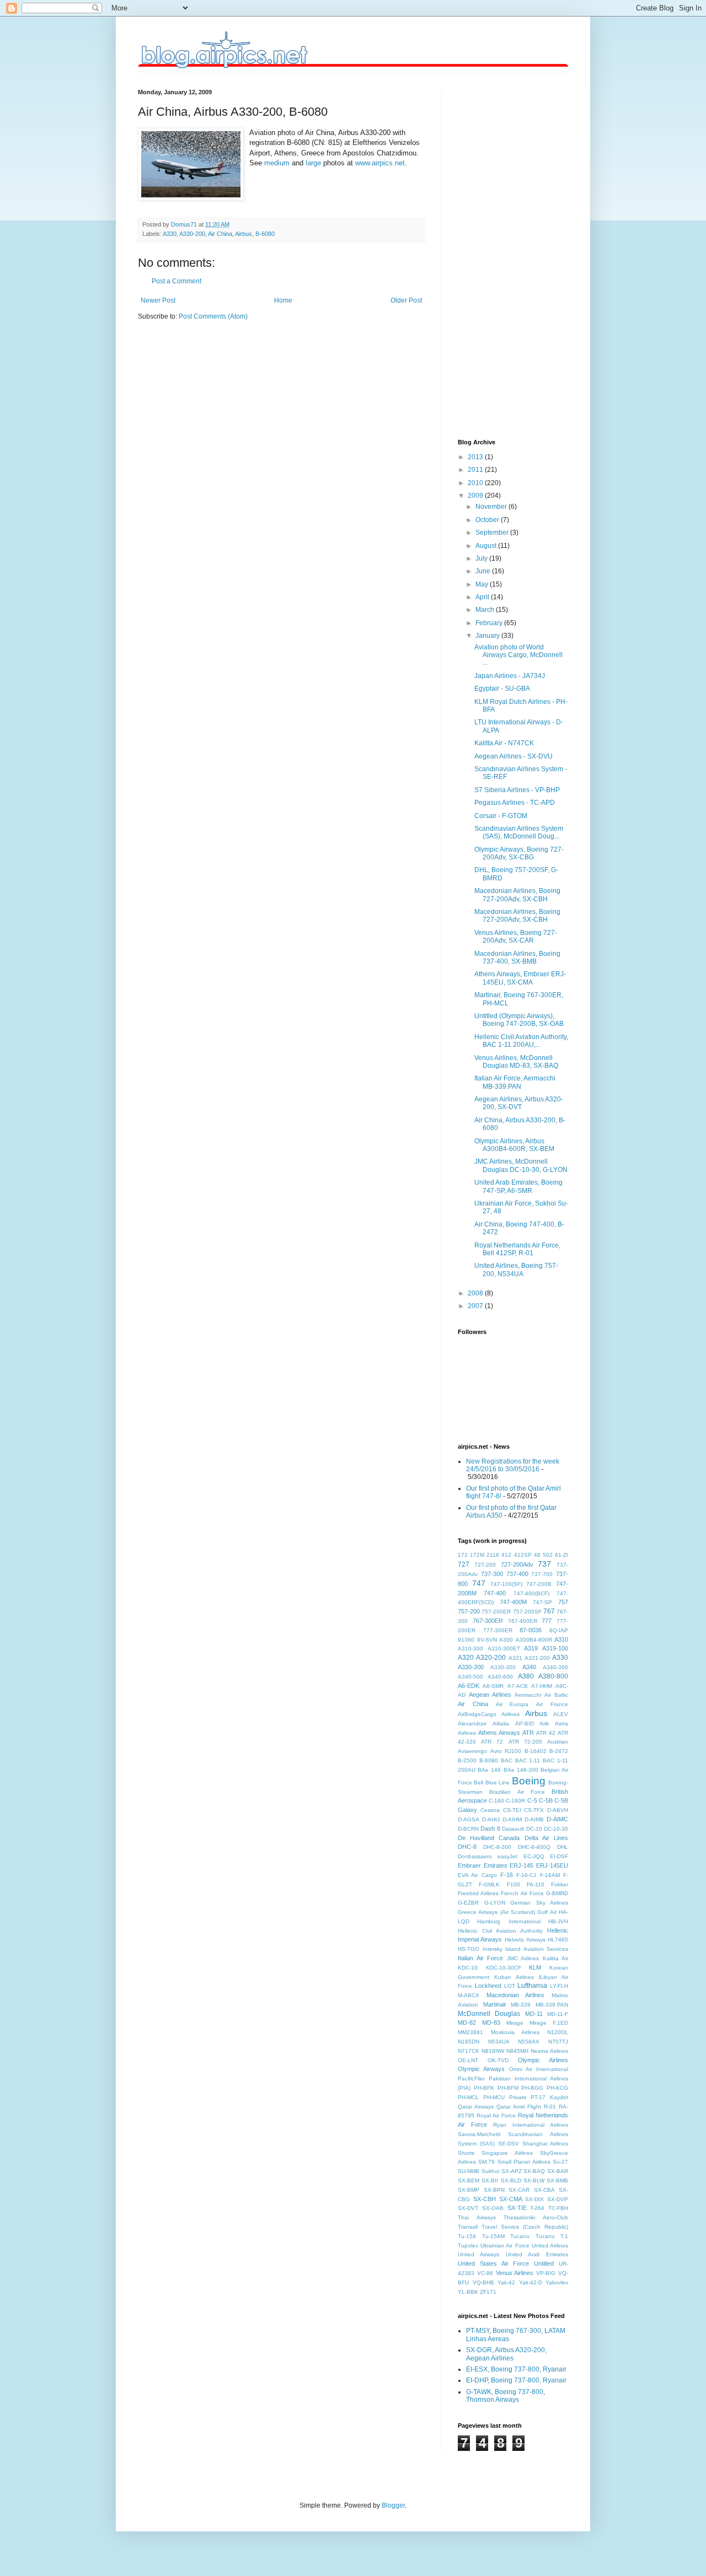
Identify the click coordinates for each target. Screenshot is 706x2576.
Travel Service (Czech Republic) (525, 2227)
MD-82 (467, 2023)
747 (479, 1583)
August (487, 546)
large (313, 163)
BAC (507, 1760)
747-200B (539, 1584)
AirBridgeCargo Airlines (489, 1714)
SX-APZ (512, 2171)
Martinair (495, 2004)
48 (537, 1555)
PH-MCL (468, 2097)
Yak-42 (506, 2282)
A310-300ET (504, 1649)
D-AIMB (534, 1819)
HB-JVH (558, 1921)
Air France (552, 1704)
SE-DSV (509, 2144)
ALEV (561, 1714)
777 (547, 1621)
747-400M (513, 1602)
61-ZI (561, 1555)
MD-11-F (558, 2014)
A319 (531, 1648)
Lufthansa (532, 1986)
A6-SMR (493, 1686)
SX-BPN (494, 2190)
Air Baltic (556, 1695)
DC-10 (534, 1829)
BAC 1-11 (528, 1760)
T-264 (537, 2208)
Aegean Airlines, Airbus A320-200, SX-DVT (519, 1103)
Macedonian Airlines (516, 1995)
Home (283, 300)
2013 (476, 457)
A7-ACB (518, 1686)
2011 (476, 470)
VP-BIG (546, 2273)
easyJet (507, 1856)
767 (549, 1611)
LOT (510, 1986)
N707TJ (558, 2042)
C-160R (515, 1801)
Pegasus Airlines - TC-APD (515, 803)
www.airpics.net (380, 163)
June (484, 571)
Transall (468, 2227)
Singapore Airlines (507, 2153)
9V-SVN (487, 1640)
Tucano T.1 (552, 2236)
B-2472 (559, 1751)
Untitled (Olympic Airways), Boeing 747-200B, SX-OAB (519, 1020)
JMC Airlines (523, 1958)
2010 (476, 483)
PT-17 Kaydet (549, 2097)
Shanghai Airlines (545, 2144)
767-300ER (488, 1621)
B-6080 (265, 234)
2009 (476, 496)
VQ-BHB (483, 2282)
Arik (544, 1723)
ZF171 (488, 2292)
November (492, 507)
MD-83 (491, 2023)
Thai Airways (477, 2217)
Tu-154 (467, 2236)
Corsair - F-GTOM (501, 816)
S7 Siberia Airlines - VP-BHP (517, 790)
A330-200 (192, 234)
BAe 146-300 (521, 1770)
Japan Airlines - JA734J (510, 676)
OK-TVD (498, 2060)
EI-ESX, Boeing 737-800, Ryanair (516, 2369)
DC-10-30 (556, 1829)
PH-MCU (494, 2097)
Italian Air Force (480, 1958)
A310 (561, 1639)
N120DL (558, 2032)
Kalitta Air (556, 1958)
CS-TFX (534, 1810)
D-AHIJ (491, 1819)
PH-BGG (532, 2088)
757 (563, 1602)
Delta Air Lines (546, 1838)
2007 (476, 1306)
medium (277, 163)
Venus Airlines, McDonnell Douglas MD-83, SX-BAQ (516, 1062)
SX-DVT (468, 2208)
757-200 (469, 1611)
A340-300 (555, 1667)
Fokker (560, 1884)
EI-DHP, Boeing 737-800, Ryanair (516, 2380)
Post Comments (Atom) (213, 316)
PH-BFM (508, 2088)
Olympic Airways (481, 2069)
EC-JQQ (534, 1856)
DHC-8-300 (497, 1847)
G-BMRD (557, 1893)
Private (518, 2097)
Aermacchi (528, 1695)
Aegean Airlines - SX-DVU (514, 756)
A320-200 (491, 1658)
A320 (466, 1658)
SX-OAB (493, 2208)
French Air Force (522, 1893)
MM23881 (470, 2032)
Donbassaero (475, 1856)
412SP (523, 1555)
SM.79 (486, 2162)
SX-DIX (534, 2199)
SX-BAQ (534, 2171)
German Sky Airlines (539, 1903)
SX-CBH (485, 2199)
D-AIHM (512, 1819)
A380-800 (553, 1676)
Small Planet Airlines (524, 2162)
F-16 (507, 1875)
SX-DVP (558, 2199)
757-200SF (527, 1612)
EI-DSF (559, 1856)
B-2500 (467, 1760)
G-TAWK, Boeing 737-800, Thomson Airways (506, 2396)
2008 (476, 1293)
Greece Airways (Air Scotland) (496, 1912)
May (483, 584)
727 (464, 1564)
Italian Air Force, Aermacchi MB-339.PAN (515, 1082)
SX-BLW (534, 2180)
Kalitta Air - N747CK (504, 743)
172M (477, 1555)
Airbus (244, 234)
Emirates (496, 1865)
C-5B (546, 1800)
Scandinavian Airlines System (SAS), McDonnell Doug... (519, 832)
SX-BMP (469, 2190)
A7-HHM (542, 1686)
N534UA (499, 2042)
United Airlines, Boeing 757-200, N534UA (516, 1270)
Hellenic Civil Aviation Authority (500, 1931)
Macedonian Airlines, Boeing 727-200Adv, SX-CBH (517, 895)
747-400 (495, 1593)
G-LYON (495, 1903)
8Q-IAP (559, 1630)
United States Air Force (493, 2263)
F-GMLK (489, 1884)
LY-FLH (559, 1986)
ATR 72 (492, 1742)
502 (548, 1555)
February (490, 623)
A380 (526, 1676)
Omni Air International (539, 2069)
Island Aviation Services (537, 1949)
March (486, 610)
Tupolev (468, 2246)
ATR (528, 1733)
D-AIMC (557, 1819)
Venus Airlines (515, 2273)
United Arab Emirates (537, 2254)
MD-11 (534, 2014)
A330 (170, 234)
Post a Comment (176, 281)
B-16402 (536, 1751)
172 (463, 1555)
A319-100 (555, 1648)
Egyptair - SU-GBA (502, 689)
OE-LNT (468, 2060)
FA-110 (536, 1884)
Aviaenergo (472, 1751)
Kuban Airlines (514, 1977)
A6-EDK (469, 1686)
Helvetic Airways (525, 1940)
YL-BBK (468, 2292)
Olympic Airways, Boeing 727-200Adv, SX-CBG (519, 853)
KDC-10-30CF (504, 1968)
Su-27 (560, 2162)
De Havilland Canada (489, 1838)
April (483, 597)
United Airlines (550, 2246)
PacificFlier (471, 2078)
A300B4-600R (534, 1640)
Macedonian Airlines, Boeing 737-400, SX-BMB (517, 958)
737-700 (542, 1574)
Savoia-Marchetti (479, 2134)
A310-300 (470, 1649)
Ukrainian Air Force (505, 2246)
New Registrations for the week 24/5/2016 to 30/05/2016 (513, 1465)
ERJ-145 (522, 1865)
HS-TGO (469, 1949)
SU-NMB (469, 2171)
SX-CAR (519, 2190)
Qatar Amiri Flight (519, 2107)
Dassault (513, 1829)
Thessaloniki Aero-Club (536, 2217)
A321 (515, 1658)
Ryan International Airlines (531, 2125)
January (488, 636)
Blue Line (498, 1782)
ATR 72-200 (525, 1742)
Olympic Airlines (543, 2060)
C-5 (532, 1800)
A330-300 (503, 1667)
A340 (529, 1667)
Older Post (406, 300)
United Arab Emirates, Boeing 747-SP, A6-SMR (518, 1186)
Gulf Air (547, 1912)
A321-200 (537, 1658)
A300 (506, 1640)
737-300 (492, 1574)
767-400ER (523, 1621)
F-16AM (550, 1875)
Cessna (490, 1810)
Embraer (469, 1865)
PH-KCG (557, 2088)
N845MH (517, 2051)
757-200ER (496, 1612)
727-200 (485, 1565)
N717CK (469, 2051)
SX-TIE (517, 2208)
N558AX (529, 2042)
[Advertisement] (502, 254)
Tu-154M (493, 2236)
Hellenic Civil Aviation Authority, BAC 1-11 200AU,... (521, 1041)
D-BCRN (468, 1829)
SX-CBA (544, 2190)
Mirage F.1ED (549, 2023)
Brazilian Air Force (517, 1792)
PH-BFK (484, 2088)
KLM (535, 1967)
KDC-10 (468, 1968)
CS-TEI (512, 1810)
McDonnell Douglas (489, 2014)
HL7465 (558, 1940)
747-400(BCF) (531, 1593)
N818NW (493, 2051)
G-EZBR (468, 1903)
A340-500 (470, 1677)
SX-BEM (469, 2180)
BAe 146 (489, 1770)
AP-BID (525, 1723)
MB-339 (521, 2005)
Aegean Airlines (490, 1695)
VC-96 (485, 2273)
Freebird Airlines (478, 1893)
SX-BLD (511, 2180)
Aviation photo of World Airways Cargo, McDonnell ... (518, 655)
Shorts (466, 2153)
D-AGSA (469, 1819)
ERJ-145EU (552, 1865)
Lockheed (488, 1986)
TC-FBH (558, 2208)
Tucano (520, 2236)
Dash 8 (490, 1829)
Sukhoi (490, 2171)
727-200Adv (517, 1564)
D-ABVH (558, 1810)
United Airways (478, 2254)
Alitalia (501, 1723)
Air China (220, 234)
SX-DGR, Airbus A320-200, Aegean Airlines (506, 2354)
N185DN (469, 2042)
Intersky (493, 1949)
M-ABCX (469, 1995)
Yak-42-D (531, 2282)
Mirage (515, 2023)
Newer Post (158, 300)
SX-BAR (558, 2171)
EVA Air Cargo (477, 1875)
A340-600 (500, 1677)
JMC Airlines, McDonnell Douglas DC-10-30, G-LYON (521, 1165)
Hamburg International (509, 1921)
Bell (478, 1782)
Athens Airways (499, 1733)
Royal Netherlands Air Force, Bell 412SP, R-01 (517, 1249)
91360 (466, 1640)
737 (544, 1564)
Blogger (393, 2505)
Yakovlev (557, 2282)
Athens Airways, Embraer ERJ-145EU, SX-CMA (520, 978)
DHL (563, 1847)
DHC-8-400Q (534, 1847)
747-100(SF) (506, 1584)
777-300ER (498, 1630)
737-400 (517, 1574)
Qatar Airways (476, 2107)
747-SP (542, 1602)
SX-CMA (511, 2199)
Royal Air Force (496, 2115)
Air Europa (512, 1704)
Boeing (529, 1781)
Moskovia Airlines (515, 2032)
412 (506, 1555)
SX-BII (490, 2180)
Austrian (558, 1742)
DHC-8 (467, 1847)
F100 (514, 1884)
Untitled (544, 2263)
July (482, 558)
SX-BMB (557, 2180)
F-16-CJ (526, 1875)
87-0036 (531, 1630)
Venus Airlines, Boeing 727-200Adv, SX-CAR (516, 937)
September (493, 533)
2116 (493, 1555)
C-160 (496, 1801)
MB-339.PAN (552, 2005)
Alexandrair (472, 1723)
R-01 (550, 2107)
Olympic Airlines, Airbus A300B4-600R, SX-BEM (514, 1145)
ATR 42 (546, 1733)
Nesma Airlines (549, 2051)
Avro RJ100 (506, 1751)
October (488, 520)
